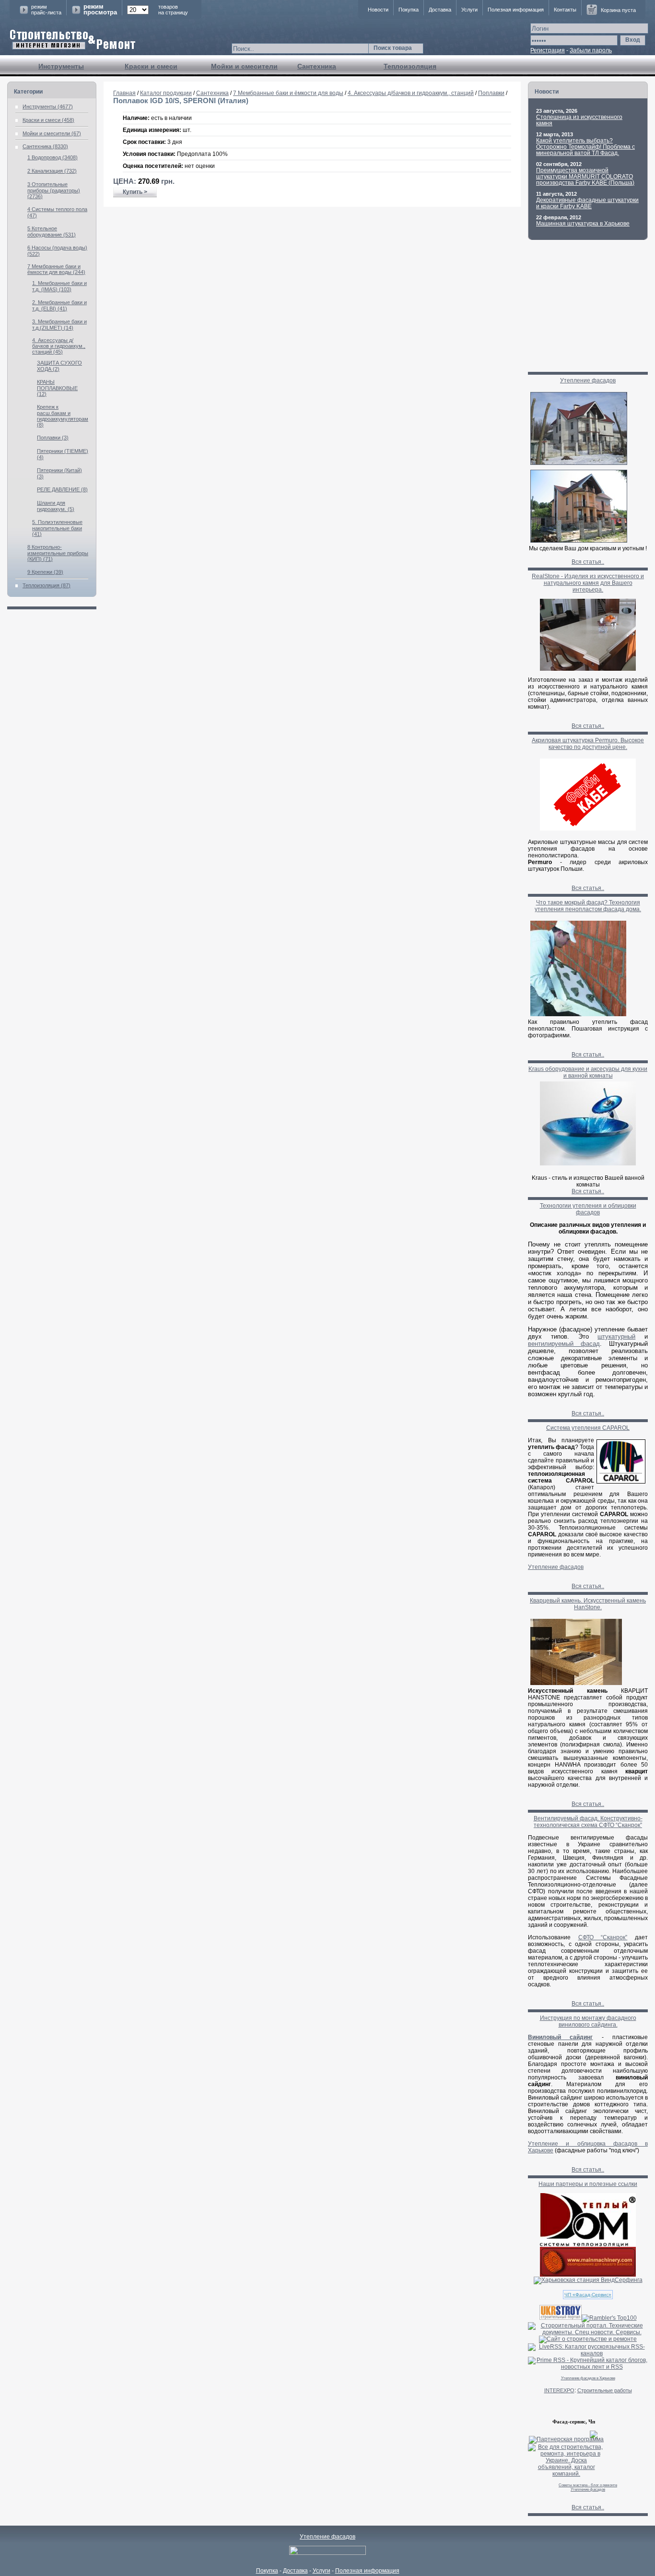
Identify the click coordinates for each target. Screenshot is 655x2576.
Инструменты (61, 66)
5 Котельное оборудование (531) (52, 231)
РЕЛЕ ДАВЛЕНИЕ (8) (62, 489)
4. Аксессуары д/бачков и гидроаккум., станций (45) (59, 346)
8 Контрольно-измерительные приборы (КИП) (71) (58, 553)
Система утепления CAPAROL (588, 1428)
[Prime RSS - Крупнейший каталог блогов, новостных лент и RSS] (588, 2367)
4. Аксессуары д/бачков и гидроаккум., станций (411, 93)
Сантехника (317, 66)
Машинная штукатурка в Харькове (583, 224)
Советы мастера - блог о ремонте (588, 2485)
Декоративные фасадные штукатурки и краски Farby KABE (587, 203)
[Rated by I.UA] (327, 2553)
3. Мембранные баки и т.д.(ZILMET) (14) (59, 325)
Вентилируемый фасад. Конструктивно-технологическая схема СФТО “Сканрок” (588, 1822)
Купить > (135, 192)
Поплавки (491, 93)
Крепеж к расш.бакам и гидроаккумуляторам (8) (63, 416)
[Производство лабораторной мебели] (588, 2275)
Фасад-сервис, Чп (574, 2422)
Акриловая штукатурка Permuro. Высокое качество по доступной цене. (588, 744)
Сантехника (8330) (45, 146)
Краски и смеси (151, 66)
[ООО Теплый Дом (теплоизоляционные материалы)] (588, 2245)
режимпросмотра (100, 10)
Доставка (440, 10)
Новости (378, 10)
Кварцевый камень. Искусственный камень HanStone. (588, 1604)
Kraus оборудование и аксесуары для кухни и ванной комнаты (588, 1072)
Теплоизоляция (410, 66)
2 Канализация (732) (52, 171)
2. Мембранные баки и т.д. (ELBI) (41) (59, 305)
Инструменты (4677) (48, 107)
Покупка (409, 10)
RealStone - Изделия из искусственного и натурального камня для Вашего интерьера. (588, 583)
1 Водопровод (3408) (53, 157)
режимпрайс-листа (46, 10)
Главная (124, 93)
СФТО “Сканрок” (603, 1937)
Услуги (469, 10)
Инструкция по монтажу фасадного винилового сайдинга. (588, 2021)
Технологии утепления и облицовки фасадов (588, 1209)
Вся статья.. (588, 562)
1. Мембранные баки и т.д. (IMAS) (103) (59, 286)
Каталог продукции (166, 93)
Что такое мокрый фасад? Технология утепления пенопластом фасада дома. (588, 906)
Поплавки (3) (53, 438)
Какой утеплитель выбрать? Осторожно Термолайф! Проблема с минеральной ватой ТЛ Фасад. (585, 147)
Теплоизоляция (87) (47, 585)
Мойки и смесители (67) (52, 133)
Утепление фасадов (588, 380)
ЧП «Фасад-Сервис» (588, 2295)
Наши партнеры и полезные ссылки (588, 2184)
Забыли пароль (591, 50)
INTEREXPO (559, 2390)
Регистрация (548, 50)
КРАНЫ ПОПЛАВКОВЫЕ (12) (57, 388)
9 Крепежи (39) (45, 572)
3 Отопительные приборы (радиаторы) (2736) (54, 190)
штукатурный (616, 1336)
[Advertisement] (312, 238)
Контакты (565, 10)
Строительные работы (605, 2390)
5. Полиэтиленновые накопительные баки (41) (57, 528)
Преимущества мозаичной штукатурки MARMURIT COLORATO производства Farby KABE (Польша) (585, 177)
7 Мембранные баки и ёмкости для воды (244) (56, 269)
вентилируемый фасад (564, 1344)
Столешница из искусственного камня (579, 120)
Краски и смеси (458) (48, 120)
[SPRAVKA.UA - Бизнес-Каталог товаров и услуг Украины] (563, 2434)
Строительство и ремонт (73, 40)
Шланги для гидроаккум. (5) (56, 506)
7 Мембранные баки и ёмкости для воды (288, 93)
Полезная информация (516, 10)
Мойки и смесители (244, 66)
